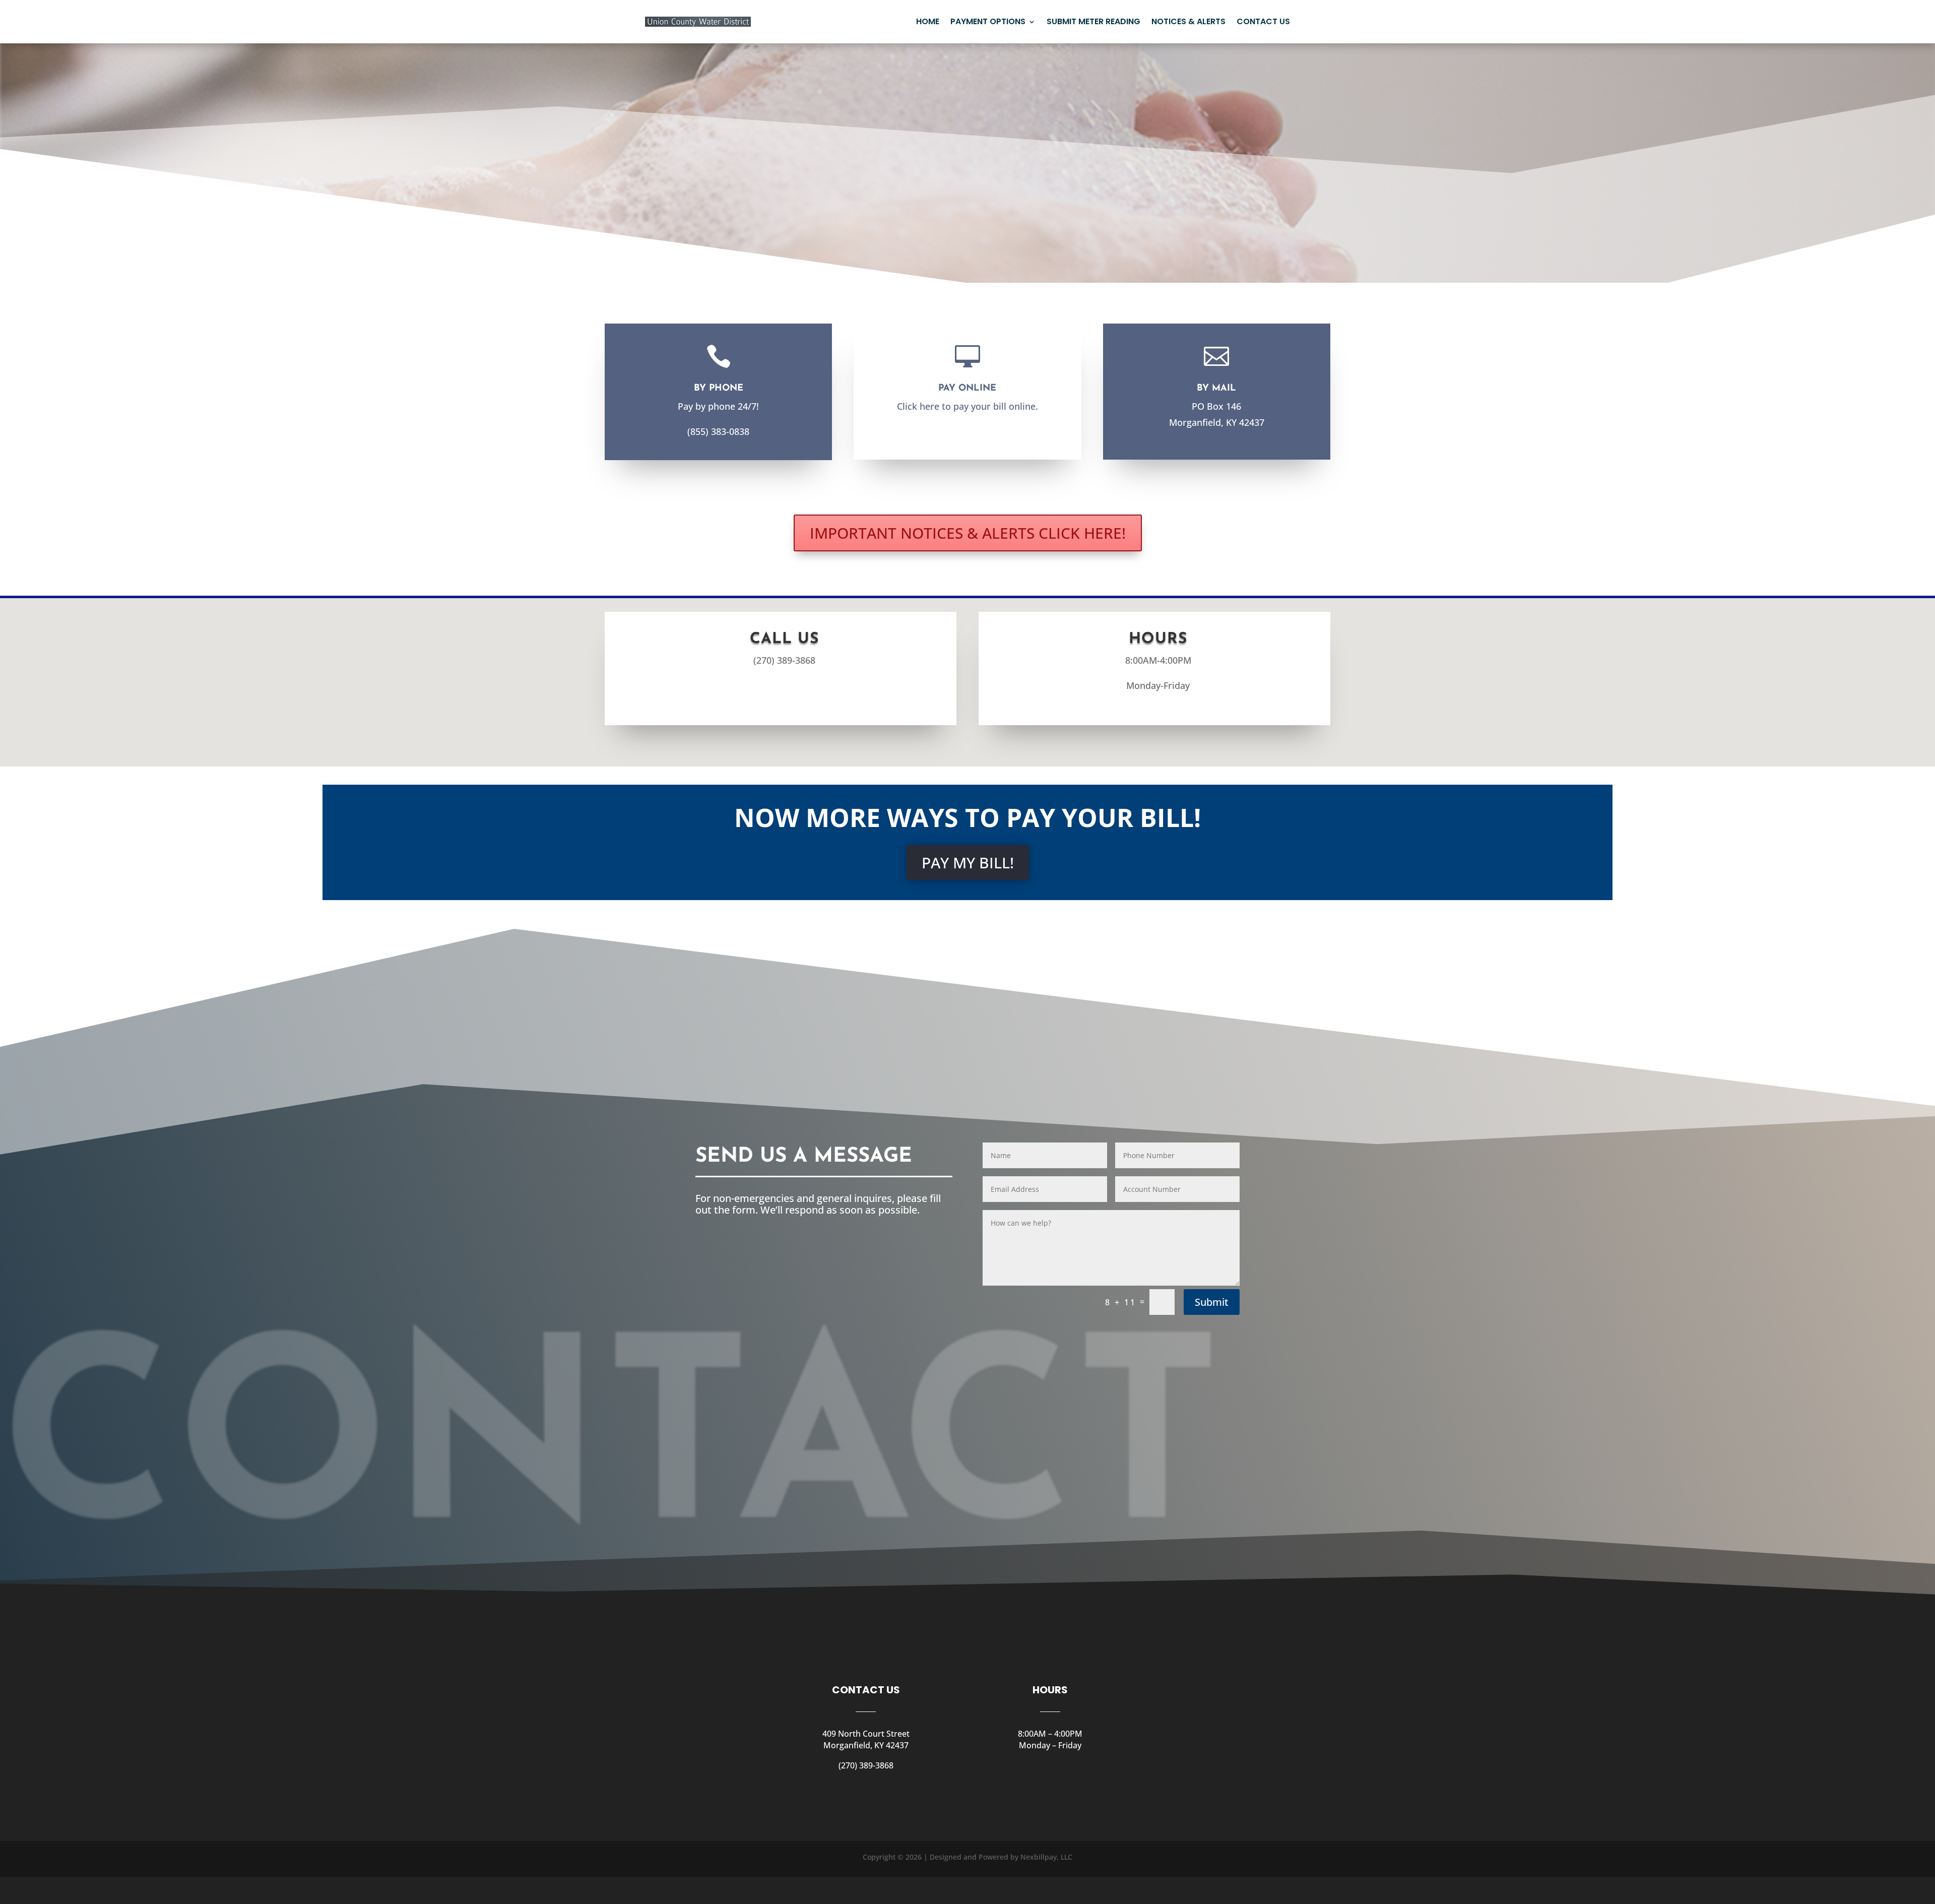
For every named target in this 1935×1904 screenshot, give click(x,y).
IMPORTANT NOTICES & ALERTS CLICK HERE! (968, 533)
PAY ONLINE (967, 389)
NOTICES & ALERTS (1188, 21)
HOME (928, 21)
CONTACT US (1263, 21)
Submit (1212, 1302)
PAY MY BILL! (968, 863)
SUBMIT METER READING (1093, 21)
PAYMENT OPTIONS (988, 21)
